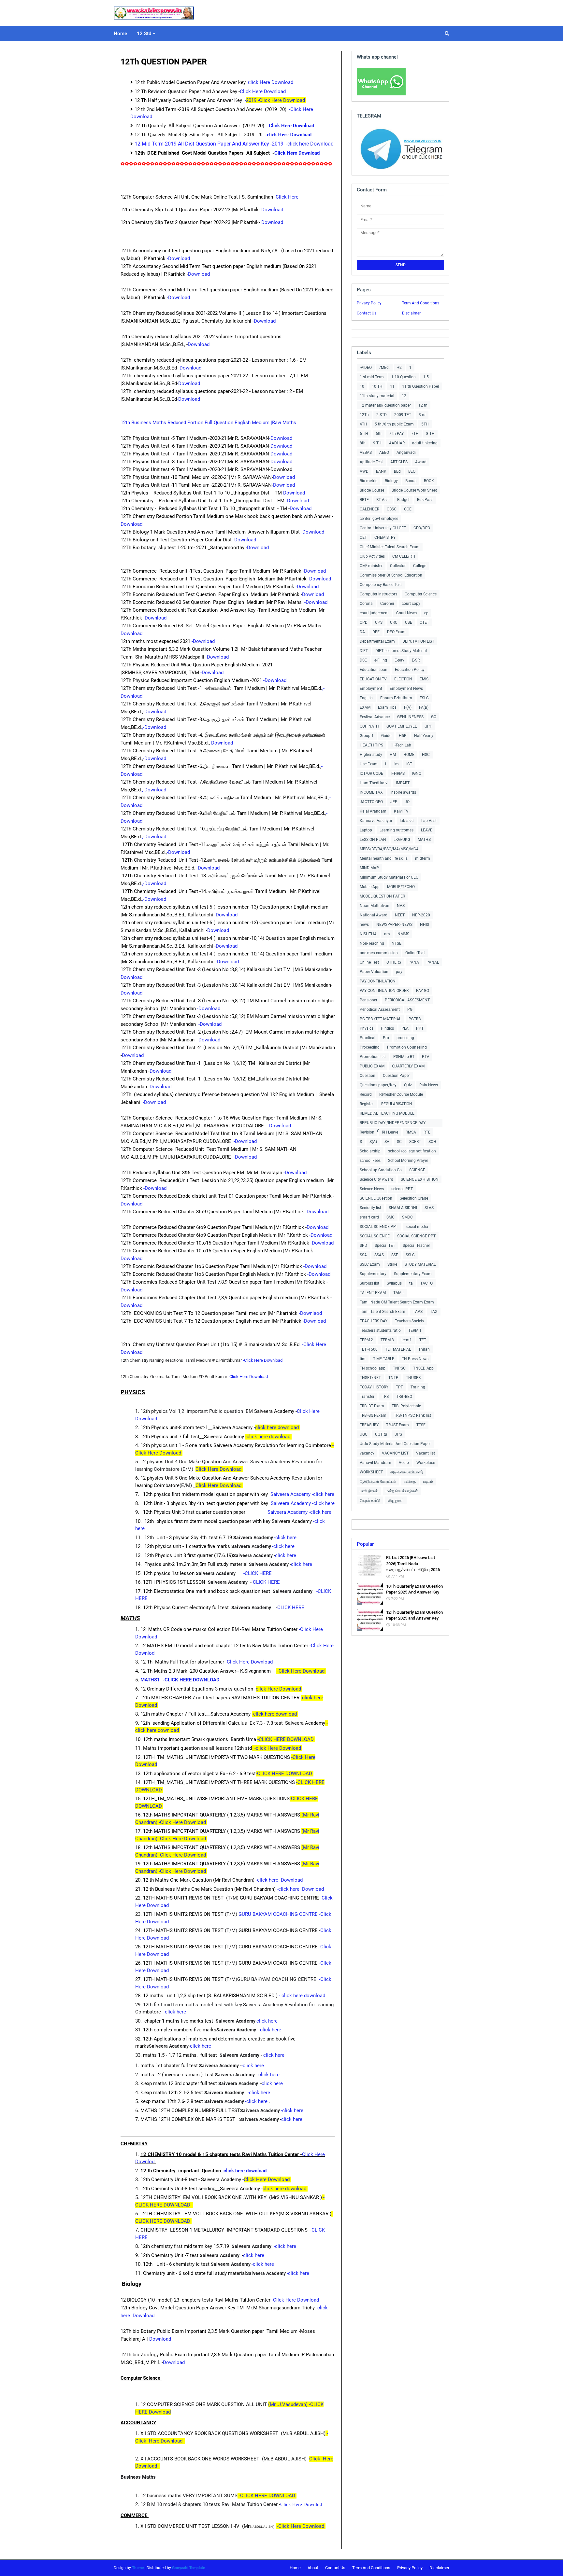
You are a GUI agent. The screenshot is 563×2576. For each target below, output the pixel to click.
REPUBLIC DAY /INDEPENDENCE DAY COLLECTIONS (393, 1124)
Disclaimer (411, 313)
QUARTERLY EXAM (408, 1066)
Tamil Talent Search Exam (383, 1312)
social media (417, 1227)
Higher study (371, 755)
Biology (391, 481)
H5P (403, 736)
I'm (396, 764)
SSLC (410, 1255)
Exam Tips (387, 707)
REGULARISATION (397, 1104)
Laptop (366, 830)
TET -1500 (369, 1349)
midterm (423, 858)
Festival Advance (375, 717)
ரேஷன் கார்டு (370, 1500)
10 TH (377, 386)
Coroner (387, 604)
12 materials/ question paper (385, 405)
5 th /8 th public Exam (394, 424)
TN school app (373, 1368)
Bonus (411, 481)
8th (363, 443)
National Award (374, 915)
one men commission (379, 953)
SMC (390, 1217)
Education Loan (374, 670)
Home (295, 2568)
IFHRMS (398, 773)
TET (423, 1340)
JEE (394, 802)
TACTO (426, 1283)
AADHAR (397, 443)
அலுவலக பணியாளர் (407, 1472)
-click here (286, 1538)
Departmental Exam (377, 641)
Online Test (369, 962)
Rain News (429, 1085)
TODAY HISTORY (374, 1387)
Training (418, 1387)
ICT (409, 764)
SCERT (415, 1142)
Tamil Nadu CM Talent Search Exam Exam (397, 1302)
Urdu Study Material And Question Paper (395, 1444)
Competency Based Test (381, 585)
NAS (401, 906)
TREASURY (369, 1425)
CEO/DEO (422, 528)
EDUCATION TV (373, 679)
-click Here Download (278, 1748)
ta (411, 1283)
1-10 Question (404, 377)
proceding (405, 1038)
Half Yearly (424, 736)
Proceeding (370, 1047)
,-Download (154, 727)
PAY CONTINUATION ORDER (384, 991)
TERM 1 (415, 1330)
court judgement (374, 613)
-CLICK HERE (258, 1573)
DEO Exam (396, 632)
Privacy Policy (369, 303)
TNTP (393, 1378)
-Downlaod (310, 1313)
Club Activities (372, 556)
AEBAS (366, 453)
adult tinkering (425, 443)
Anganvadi (406, 453)
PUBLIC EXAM (372, 1066)
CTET (424, 622)
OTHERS (394, 962)
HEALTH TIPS (371, 745)
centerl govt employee (379, 519)
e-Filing (381, 660)
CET (363, 537)
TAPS (418, 1312)
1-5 (426, 377)
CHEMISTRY (385, 537)
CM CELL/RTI (404, 556)
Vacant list (426, 1453)
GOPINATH (369, 726)
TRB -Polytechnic (406, 1406)
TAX (434, 1312)
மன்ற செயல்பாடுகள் (402, 1491)
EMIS (424, 679)
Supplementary (373, 1274)
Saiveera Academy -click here (302, 1494)
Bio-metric (368, 481)
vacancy (367, 1453)
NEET (400, 915)
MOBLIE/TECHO (401, 887)
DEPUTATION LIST (418, 641)
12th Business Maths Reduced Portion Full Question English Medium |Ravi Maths (209, 423)
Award (421, 462)
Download (272, 210)
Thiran (424, 1349)
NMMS (403, 934)
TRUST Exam (397, 1425)
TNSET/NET (370, 1378)
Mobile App (370, 887)
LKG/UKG (402, 840)
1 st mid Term (372, 377)
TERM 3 (387, 1340)
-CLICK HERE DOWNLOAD (286, 1739)
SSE (395, 1255)
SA (387, 1142)
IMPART (403, 783)
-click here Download (280, 1880)
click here (286, 1555)
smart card (369, 1217)
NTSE (397, 943)
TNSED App (423, 1368)
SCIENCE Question (376, 1198)
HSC (426, 755)
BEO (412, 471)
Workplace (426, 1463)
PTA (426, 1057)
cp (426, 613)
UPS (398, 1434)
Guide (386, 736)
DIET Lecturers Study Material (401, 651)
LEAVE (427, 830)
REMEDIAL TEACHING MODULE (387, 1113)
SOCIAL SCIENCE (375, 1236)
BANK (381, 471)
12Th (364, 415)
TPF (399, 1387)
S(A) (373, 1142)
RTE (427, 1132)
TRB (385, 1397)
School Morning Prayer (408, 1161)
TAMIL (399, 1293)
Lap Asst (429, 821)
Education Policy (410, 670)
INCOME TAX (371, 792)
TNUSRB (413, 1378)
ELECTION (403, 679)
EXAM (365, 707)
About (313, 2568)
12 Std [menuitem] (144, 34)
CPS (379, 622)
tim (363, 1359)
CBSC (392, 509)
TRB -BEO (404, 1397)
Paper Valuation (374, 972)
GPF (428, 726)
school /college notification (412, 1151)
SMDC (407, 1217)
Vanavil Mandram (375, 1463)
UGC (364, 1434)
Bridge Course (372, 490)
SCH (432, 1142)
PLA (405, 1028)
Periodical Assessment (380, 1010)
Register (367, 1104)
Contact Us (367, 313)
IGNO (417, 773)
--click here (268, 2075)
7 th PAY (396, 434)
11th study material (377, 396)
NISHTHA (368, 934)
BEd (397, 471)
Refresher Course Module (401, 1094)
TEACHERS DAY (374, 1321)
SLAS (429, 1208)
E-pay (399, 660)
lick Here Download (273, 82)
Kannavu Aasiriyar (376, 821)
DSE (363, 660)
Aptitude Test (371, 462)
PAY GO (423, 991)
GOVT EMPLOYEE (402, 726)
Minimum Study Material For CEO (389, 877)
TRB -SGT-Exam (373, 1415)
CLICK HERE (266, 1582)
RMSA (411, 1132)
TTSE (421, 1425)
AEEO (384, 453)
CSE (409, 622)
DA (362, 632)
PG (410, 1010)
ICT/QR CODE (371, 773)
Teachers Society (410, 1321)
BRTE (364, 500)
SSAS (379, 1255)
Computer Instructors (378, 594)
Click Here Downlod (302, 2504)
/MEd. (384, 368)
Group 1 (367, 736)
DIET (364, 651)
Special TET (385, 1246)
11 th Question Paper (421, 386)
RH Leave (390, 1132)
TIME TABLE (384, 1359)
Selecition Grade (414, 1198)
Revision (367, 1132)
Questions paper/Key (378, 1085)
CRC (394, 622)
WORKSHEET (371, 1472)
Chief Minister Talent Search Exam (390, 547)
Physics (367, 1028)
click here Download (311, 144)
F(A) (408, 707)
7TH (415, 434)
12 (404, 396)
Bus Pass (425, 500)
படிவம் (428, 1482)
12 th (423, 405)
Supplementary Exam (413, 1274)
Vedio (404, 1463)
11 (392, 386)
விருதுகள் (396, 1500)
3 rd (422, 415)
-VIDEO (366, 368)
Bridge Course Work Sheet (414, 490)
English (366, 698)
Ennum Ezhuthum (396, 698)
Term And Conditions (421, 303)
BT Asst (383, 500)
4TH (363, 424)
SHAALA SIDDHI (403, 1208)
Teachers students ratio (380, 1330)
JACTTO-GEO (371, 802)
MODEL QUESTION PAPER (382, 896)
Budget (403, 500)
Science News (372, 1189)
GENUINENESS (410, 717)
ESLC (424, 698)
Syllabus (394, 1283)
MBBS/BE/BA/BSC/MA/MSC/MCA (389, 849)
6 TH (364, 434)
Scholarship (370, 1151)
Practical (368, 1038)
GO (434, 717)
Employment (371, 689)
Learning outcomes (397, 830)
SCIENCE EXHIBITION (420, 1179)
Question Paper (396, 1076)
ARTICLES (399, 462)
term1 (407, 1340)
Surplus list (369, 1283)
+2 (399, 368)
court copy (411, 604)
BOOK (429, 481)
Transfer (367, 1397)
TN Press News (415, 1359)
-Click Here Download (291, 126)
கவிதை (410, 1482)
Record (366, 1094)
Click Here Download (263, 91)
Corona (366, 604)
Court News (406, 613)
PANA (414, 962)
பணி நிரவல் (369, 1491)
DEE (376, 632)
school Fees (370, 1161)
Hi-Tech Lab (401, 745)
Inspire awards (403, 792)
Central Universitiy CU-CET (383, 528)
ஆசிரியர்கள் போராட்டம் (378, 1482)
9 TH (377, 443)
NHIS (425, 925)
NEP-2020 (421, 915)
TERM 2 (366, 1340)
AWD (364, 471)
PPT (420, 1028)
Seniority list (370, 1208)
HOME (409, 755)
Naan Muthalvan (375, 906)
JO (407, 802)
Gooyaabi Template (188, 2568)
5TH (425, 424)
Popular (365, 1544)
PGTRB (415, 1019)
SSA (363, 1255)
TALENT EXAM (373, 1293)
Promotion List (373, 1057)
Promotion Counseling (407, 1047)
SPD (363, 1246)
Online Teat (415, 953)
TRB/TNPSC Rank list (412, 1415)
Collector (398, 566)
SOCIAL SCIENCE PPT (379, 1227)
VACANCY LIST (395, 1453)
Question (368, 1076)
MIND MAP (369, 868)
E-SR (416, 660)
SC (399, 1142)
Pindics (387, 1028)
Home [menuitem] (120, 34)
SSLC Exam (370, 1264)
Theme (138, 2568)
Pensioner (368, 1000)
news (364, 925)
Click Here (288, 197)
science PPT (402, 1189)
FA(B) (424, 707)
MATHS (424, 840)
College (420, 566)
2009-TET (403, 415)
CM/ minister (371, 566)
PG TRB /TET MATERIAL (380, 1019)
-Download (179, 258)
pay (399, 972)
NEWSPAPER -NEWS (394, 925)
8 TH (430, 434)
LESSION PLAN (373, 840)
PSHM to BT (404, 1057)
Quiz (408, 1085)
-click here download (268, 1437)
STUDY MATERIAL (420, 1264)
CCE (408, 509)
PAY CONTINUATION (378, 981)
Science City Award (376, 1179)
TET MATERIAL (398, 1349)
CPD (364, 622)
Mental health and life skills (384, 858)
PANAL (433, 962)
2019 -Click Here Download (276, 100)
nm (387, 934)
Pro (386, 1038)
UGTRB (381, 1434)
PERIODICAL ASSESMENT (407, 1000)
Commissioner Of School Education (391, 575)
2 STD (382, 415)
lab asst (407, 821)
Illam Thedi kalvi (374, 783)
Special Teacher (416, 1246)
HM (393, 755)
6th (379, 434)
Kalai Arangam (373, 811)
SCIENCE (417, 1170)
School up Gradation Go (381, 1170)
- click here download (303, 1996)
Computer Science (421, 594)
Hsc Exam (369, 764)
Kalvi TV (401, 811)
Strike (392, 1264)
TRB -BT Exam (372, 1406)
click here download (278, 1427)
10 (362, 386)
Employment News (406, 689)
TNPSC (399, 1368)
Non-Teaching (372, 943)
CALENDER (369, 509)
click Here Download (279, 1689)
